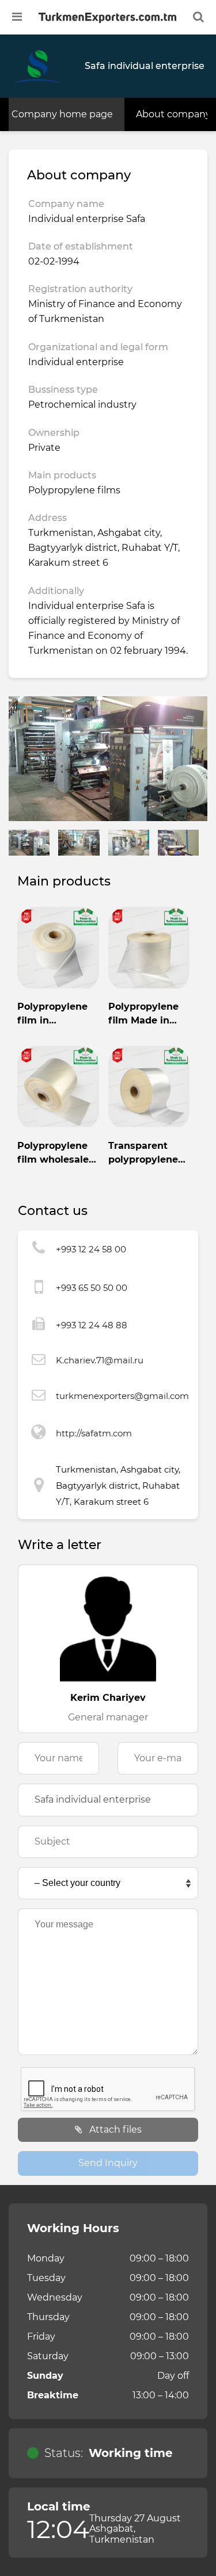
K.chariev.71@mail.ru (100, 1360)
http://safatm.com (94, 1433)
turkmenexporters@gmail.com (122, 1396)
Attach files (114, 2130)
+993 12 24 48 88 (92, 1325)
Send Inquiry (108, 2163)
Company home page (62, 114)
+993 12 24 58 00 (91, 1249)
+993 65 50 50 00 (92, 1288)
